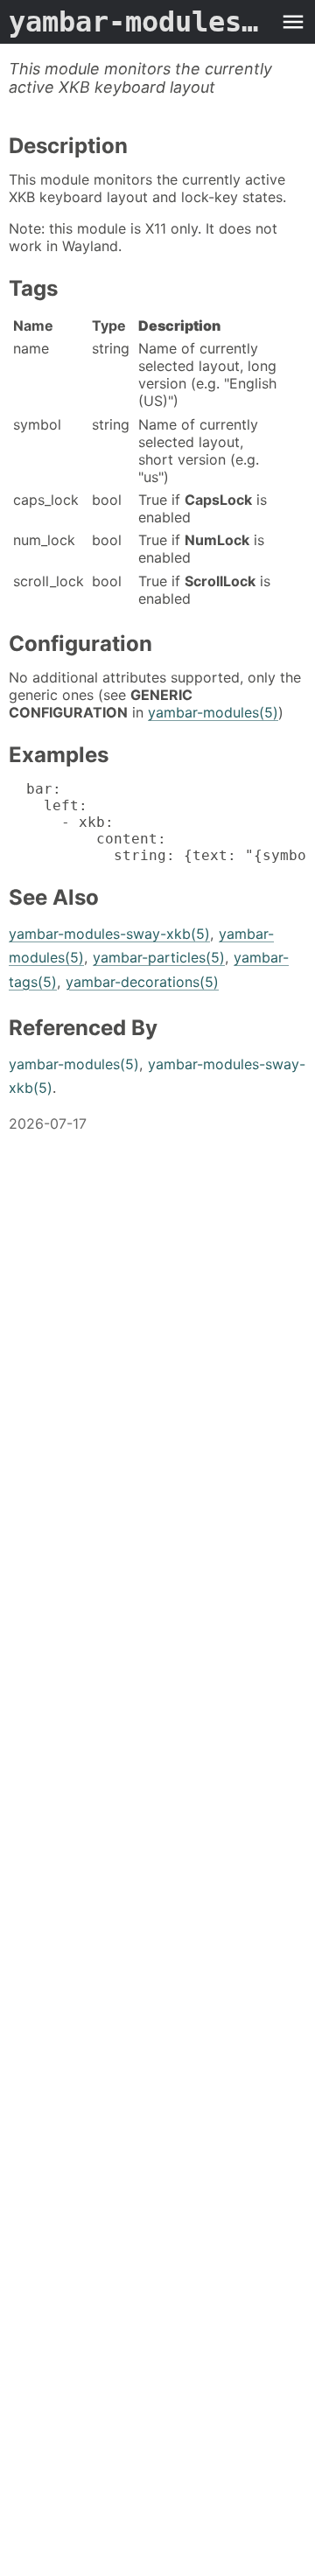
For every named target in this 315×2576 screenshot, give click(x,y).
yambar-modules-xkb (140, 22)
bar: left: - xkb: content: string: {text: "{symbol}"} (157, 822)
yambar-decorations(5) (142, 982)
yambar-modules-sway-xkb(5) (109, 934)
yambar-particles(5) (159, 957)
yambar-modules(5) (213, 712)
